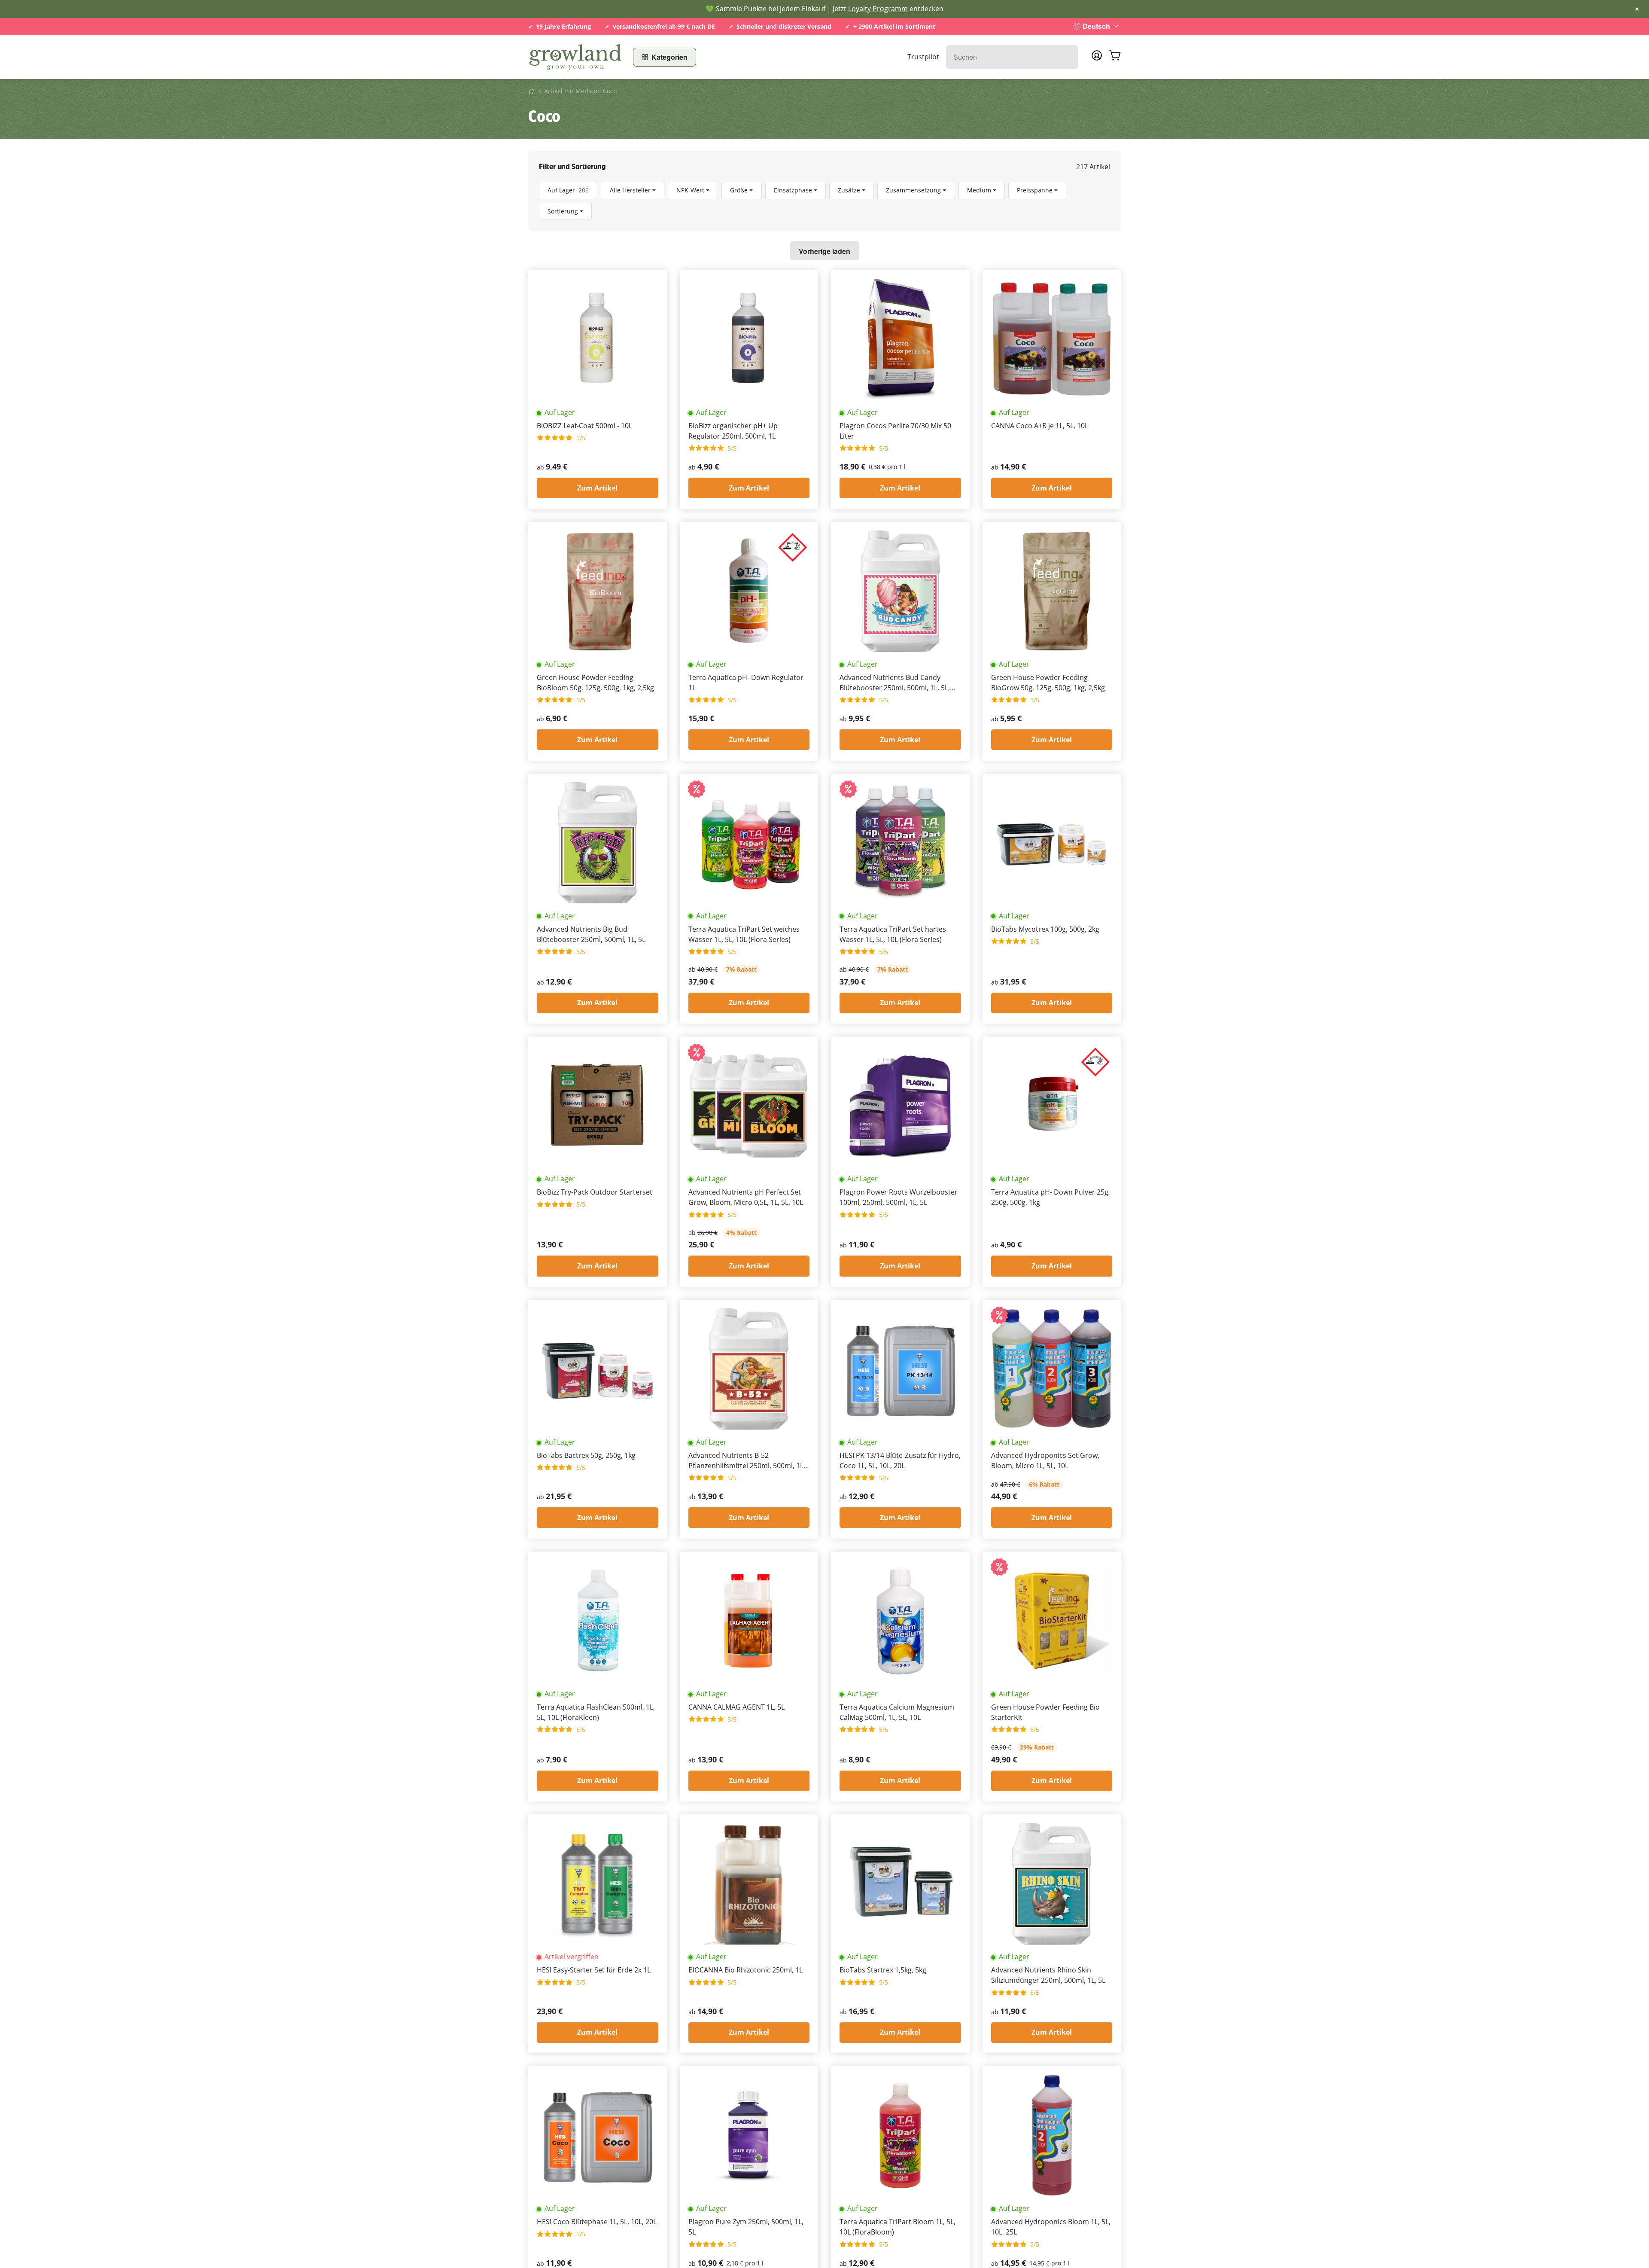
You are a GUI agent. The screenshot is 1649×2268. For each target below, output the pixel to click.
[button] (824, 201)
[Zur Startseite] (575, 57)
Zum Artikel (597, 488)
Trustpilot (923, 57)
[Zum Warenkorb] (1115, 57)
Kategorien (669, 57)
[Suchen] (1067, 57)
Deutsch (1096, 26)
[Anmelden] (1097, 58)
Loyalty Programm (878, 9)
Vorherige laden (824, 251)
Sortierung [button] (563, 211)
